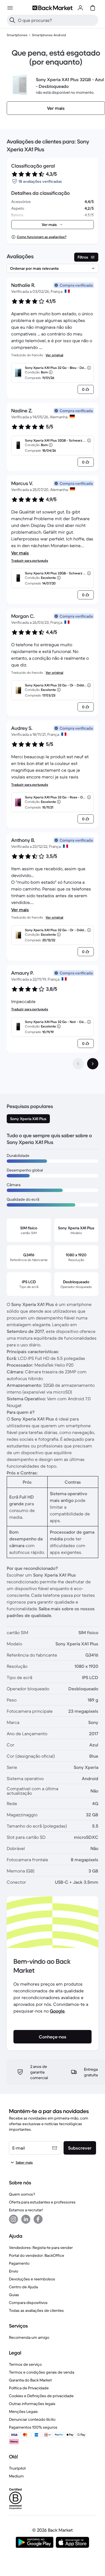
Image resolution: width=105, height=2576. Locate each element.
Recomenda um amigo (29, 2337)
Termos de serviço (25, 2364)
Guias (14, 2295)
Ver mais (20, 553)
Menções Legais (23, 2411)
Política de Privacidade (29, 2388)
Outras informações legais (32, 2404)
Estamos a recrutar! (26, 2210)
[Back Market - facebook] (38, 2219)
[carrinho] (93, 8)
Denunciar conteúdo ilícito (32, 2419)
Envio (14, 2271)
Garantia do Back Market (30, 2380)
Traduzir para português (30, 560)
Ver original (54, 355)
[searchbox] (57, 20)
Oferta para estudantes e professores (42, 2202)
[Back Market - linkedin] (26, 2219)
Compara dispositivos (28, 2303)
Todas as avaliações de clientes (36, 2310)
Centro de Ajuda (23, 2287)
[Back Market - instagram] (13, 2219)
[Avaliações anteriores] (78, 1064)
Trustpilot (17, 2468)
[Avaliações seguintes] (93, 1064)
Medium (16, 2476)
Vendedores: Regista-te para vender (41, 2248)
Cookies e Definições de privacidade (41, 2396)
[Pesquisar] (12, 20)
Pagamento (19, 2263)
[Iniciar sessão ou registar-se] (80, 8)
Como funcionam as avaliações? (42, 237)
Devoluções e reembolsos (32, 2279)
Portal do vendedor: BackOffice (37, 2255)
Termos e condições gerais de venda (42, 2372)
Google (57, 2011)
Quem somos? (22, 2194)
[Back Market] (52, 8)
